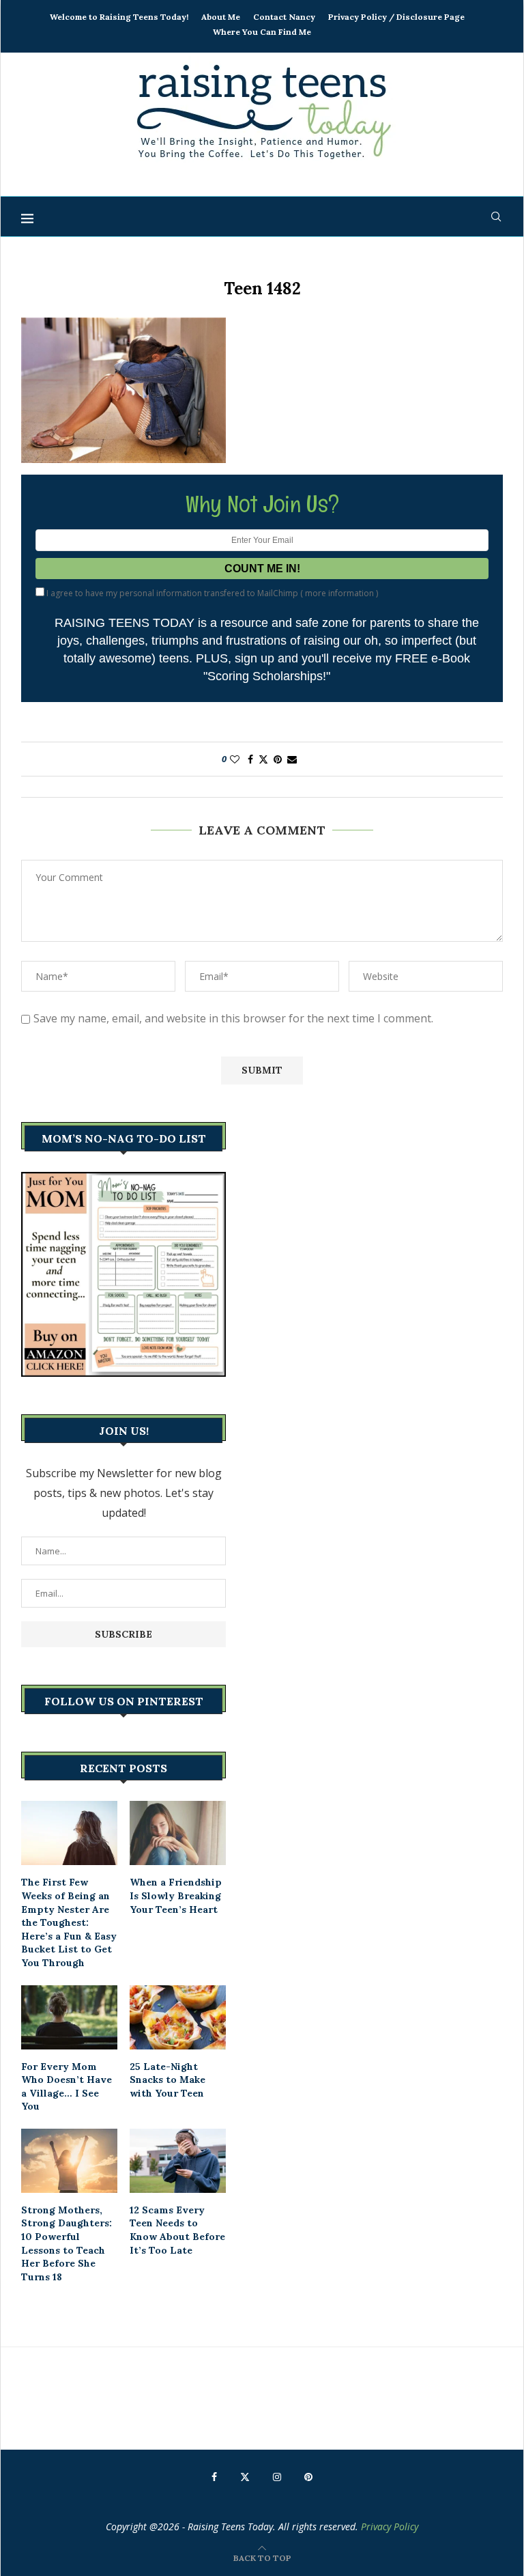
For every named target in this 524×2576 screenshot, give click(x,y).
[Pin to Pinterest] (278, 759)
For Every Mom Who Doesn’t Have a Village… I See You (67, 2087)
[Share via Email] (292, 759)
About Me (221, 17)
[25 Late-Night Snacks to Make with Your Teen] (178, 2017)
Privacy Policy (390, 2526)
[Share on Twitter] (263, 759)
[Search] (496, 216)
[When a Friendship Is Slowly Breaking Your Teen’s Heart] (178, 1833)
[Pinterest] (308, 2477)
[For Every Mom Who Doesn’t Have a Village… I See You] (69, 2017)
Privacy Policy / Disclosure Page (396, 17)
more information (339, 593)
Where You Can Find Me (262, 32)
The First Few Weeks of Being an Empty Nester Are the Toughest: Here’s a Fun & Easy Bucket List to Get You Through (69, 1922)
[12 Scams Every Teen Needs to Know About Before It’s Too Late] (178, 2161)
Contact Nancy (284, 17)
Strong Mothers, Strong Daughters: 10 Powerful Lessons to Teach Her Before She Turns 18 (67, 2243)
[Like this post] (235, 759)
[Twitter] (245, 2477)
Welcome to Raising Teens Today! (119, 17)
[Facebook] (214, 2477)
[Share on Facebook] (250, 759)
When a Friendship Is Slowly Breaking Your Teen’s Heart (176, 1895)
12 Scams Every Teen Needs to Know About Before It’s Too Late (177, 2230)
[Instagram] (277, 2477)
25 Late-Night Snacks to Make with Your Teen (168, 2080)
